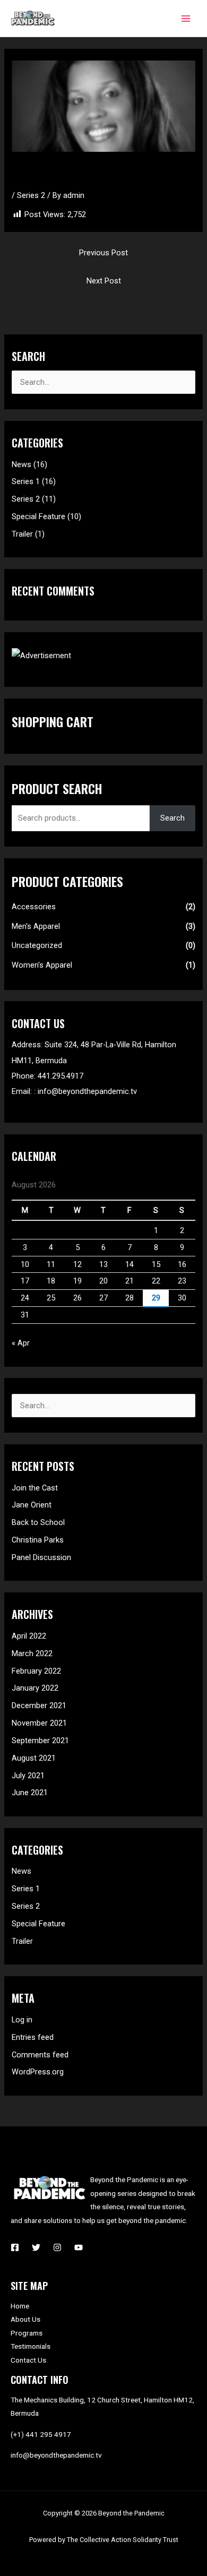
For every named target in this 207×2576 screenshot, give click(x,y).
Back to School (38, 1522)
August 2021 (34, 1758)
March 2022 (32, 1653)
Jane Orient (32, 1505)
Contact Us (28, 2360)
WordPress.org (38, 2072)
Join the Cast (35, 1488)
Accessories (34, 907)
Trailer (22, 534)
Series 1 (26, 481)
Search (172, 818)
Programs (27, 2333)
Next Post (104, 281)
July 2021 (28, 1776)
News (21, 464)
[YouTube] (79, 2247)
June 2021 (30, 1793)
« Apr (21, 1343)
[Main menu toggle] (186, 18)
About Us (25, 2319)
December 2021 (39, 1705)
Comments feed (40, 2055)
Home (20, 2306)
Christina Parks (38, 1540)
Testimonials (31, 2346)
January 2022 (35, 1688)
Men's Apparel (36, 926)
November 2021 (39, 1723)
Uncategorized (37, 945)
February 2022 (36, 1671)
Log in (22, 2020)
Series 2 (31, 195)
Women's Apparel (42, 965)
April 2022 (29, 1636)
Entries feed (33, 2037)
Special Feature (38, 516)
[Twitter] (36, 2247)
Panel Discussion (41, 1557)
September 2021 (40, 1741)
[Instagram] (57, 2247)
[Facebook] (15, 2247)
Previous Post (103, 253)
